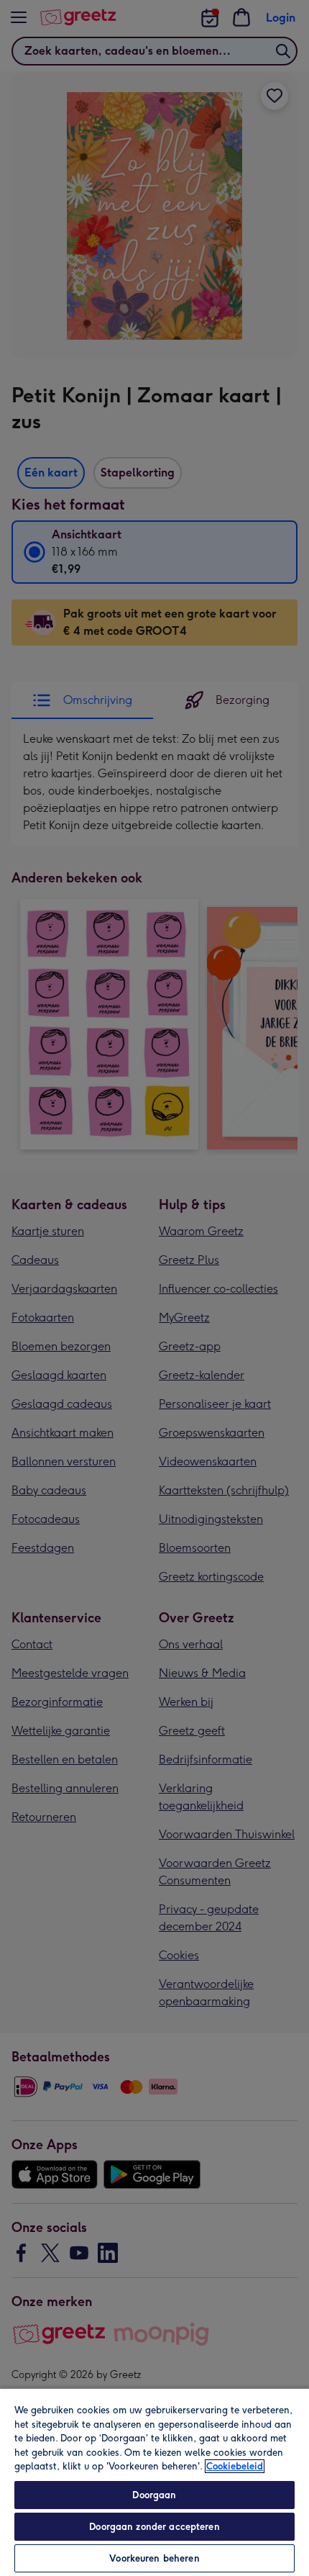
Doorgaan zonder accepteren (154, 2527)
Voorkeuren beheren (154, 2558)
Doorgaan (154, 2495)
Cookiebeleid (235, 2466)
